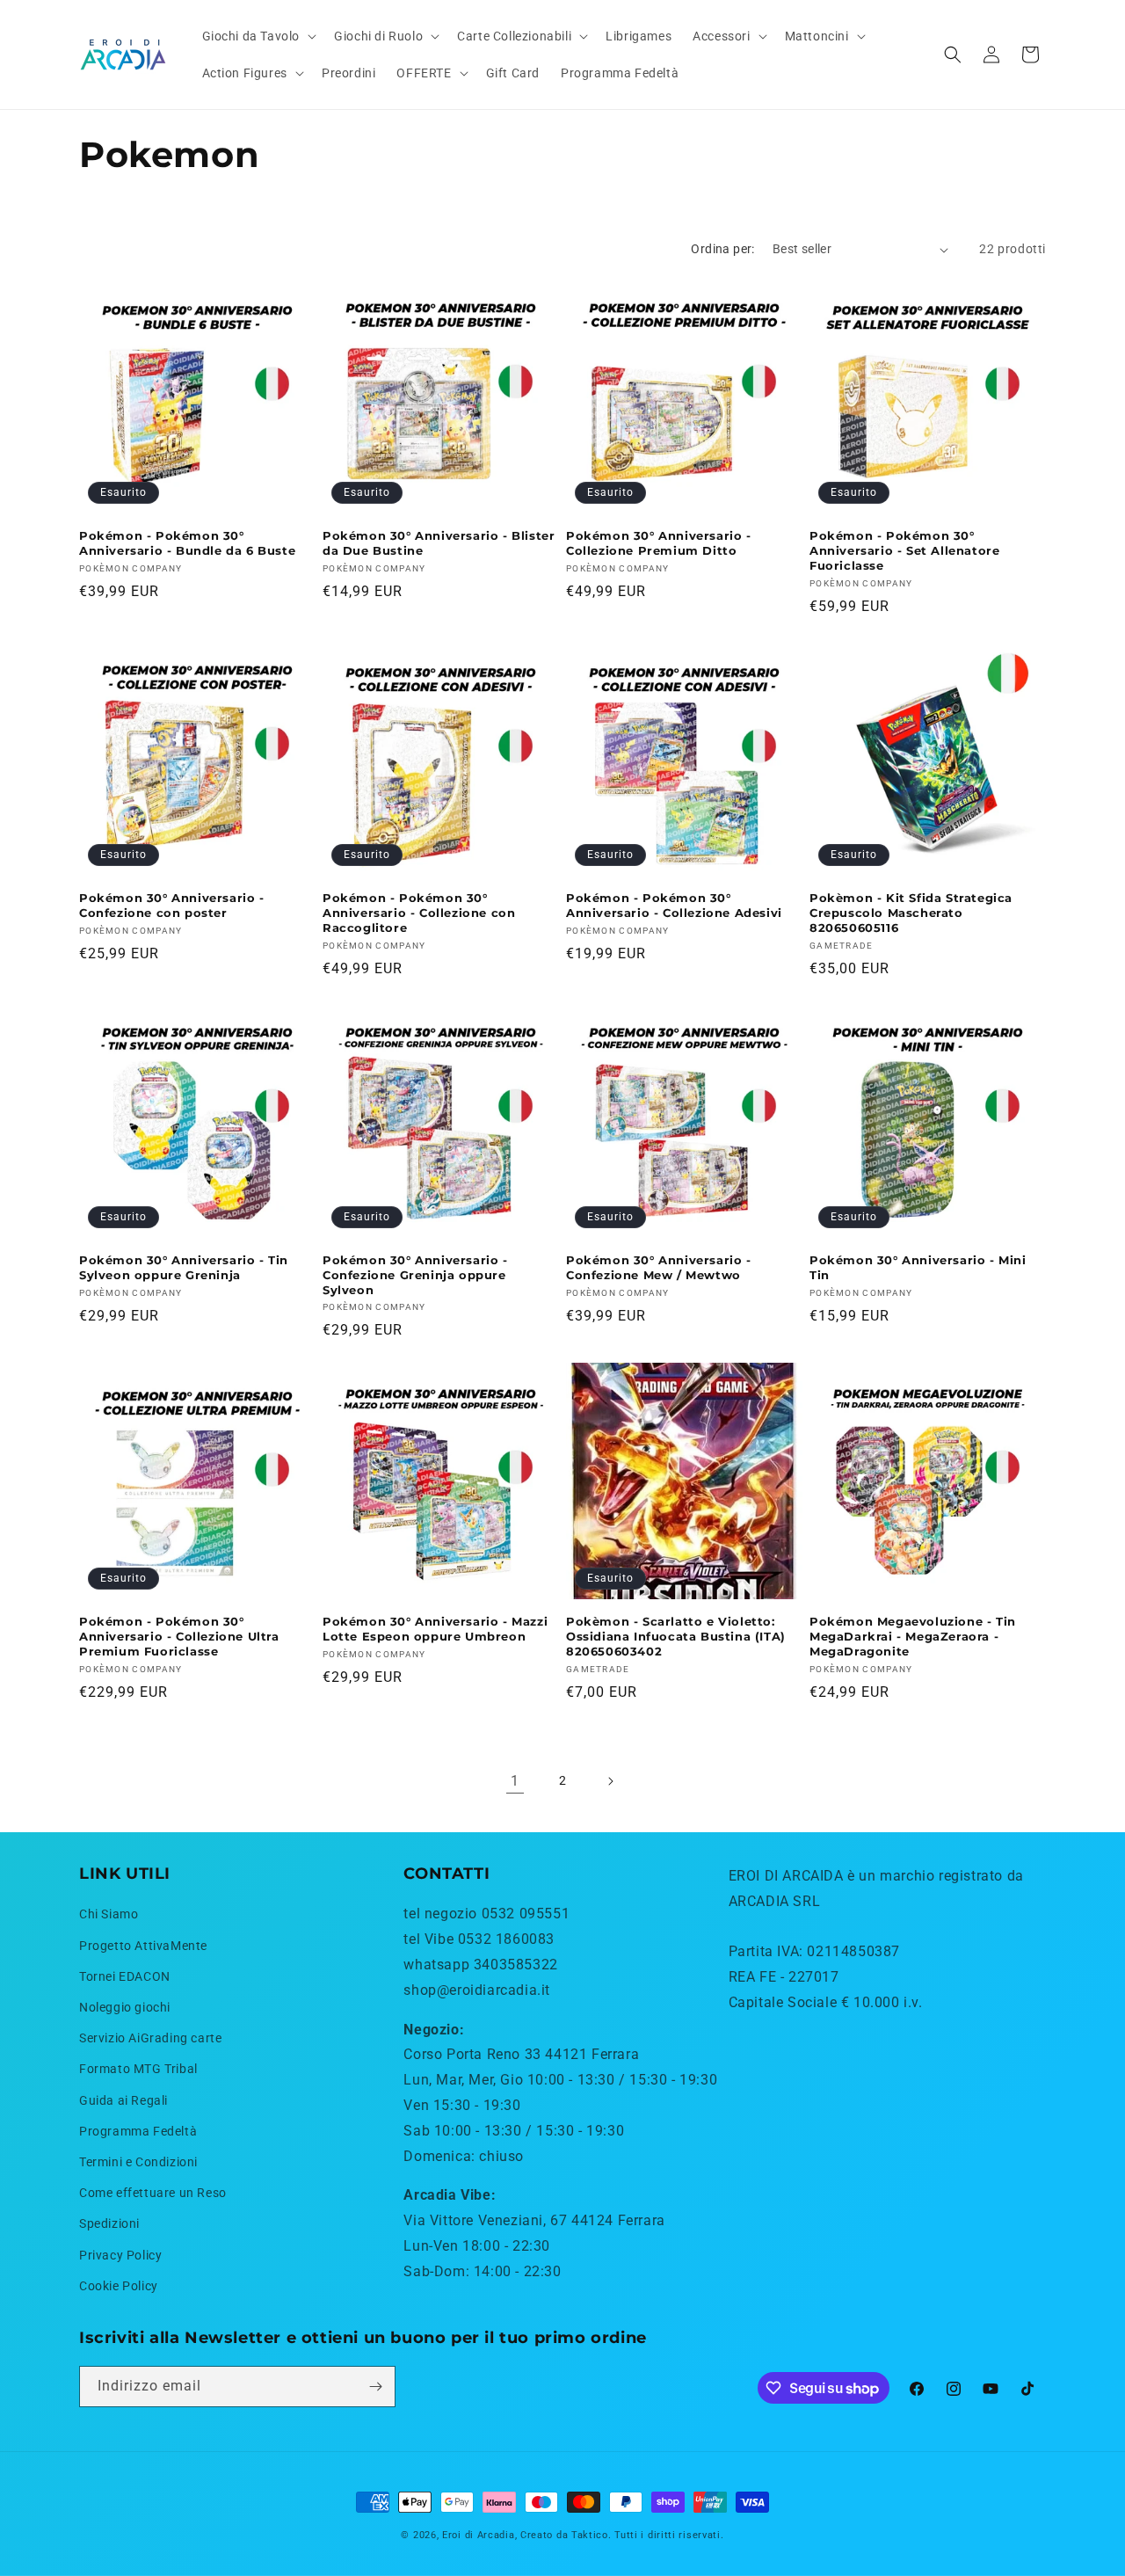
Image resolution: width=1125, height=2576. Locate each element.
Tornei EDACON (125, 1976)
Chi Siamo (109, 1914)
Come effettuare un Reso (153, 2193)
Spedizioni (109, 2223)
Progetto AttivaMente (143, 1946)
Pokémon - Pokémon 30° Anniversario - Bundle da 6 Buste (187, 543)
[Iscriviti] (375, 2387)
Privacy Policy (120, 2255)
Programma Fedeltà (138, 2131)
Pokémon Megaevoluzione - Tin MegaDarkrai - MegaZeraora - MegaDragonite (913, 1636)
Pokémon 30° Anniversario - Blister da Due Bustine (439, 543)
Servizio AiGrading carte (150, 2038)
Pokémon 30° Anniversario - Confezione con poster (172, 905)
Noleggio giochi (125, 2007)
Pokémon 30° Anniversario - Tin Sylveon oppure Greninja (184, 1267)
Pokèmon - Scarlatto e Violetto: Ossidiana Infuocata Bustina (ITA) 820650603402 (676, 1636)
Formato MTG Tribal (138, 2069)
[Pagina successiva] (610, 1781)
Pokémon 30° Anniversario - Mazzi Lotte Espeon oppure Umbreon (435, 1629)
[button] (258, 36)
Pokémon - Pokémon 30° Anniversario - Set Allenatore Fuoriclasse (904, 550)
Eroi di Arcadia (479, 2535)
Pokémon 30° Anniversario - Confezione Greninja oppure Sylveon (415, 1275)
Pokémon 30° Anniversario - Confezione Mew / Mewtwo (659, 1267)
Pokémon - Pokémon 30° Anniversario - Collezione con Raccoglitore (419, 913)
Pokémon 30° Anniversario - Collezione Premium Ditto (659, 543)
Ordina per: (722, 249)
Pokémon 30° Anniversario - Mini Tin (918, 1267)
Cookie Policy (119, 2286)
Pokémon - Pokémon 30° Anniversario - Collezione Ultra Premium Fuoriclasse (179, 1636)
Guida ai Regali (123, 2100)
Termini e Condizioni (138, 2162)
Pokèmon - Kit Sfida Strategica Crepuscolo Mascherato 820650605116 (911, 913)
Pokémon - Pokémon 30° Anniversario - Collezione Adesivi (674, 905)
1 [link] (515, 1781)
